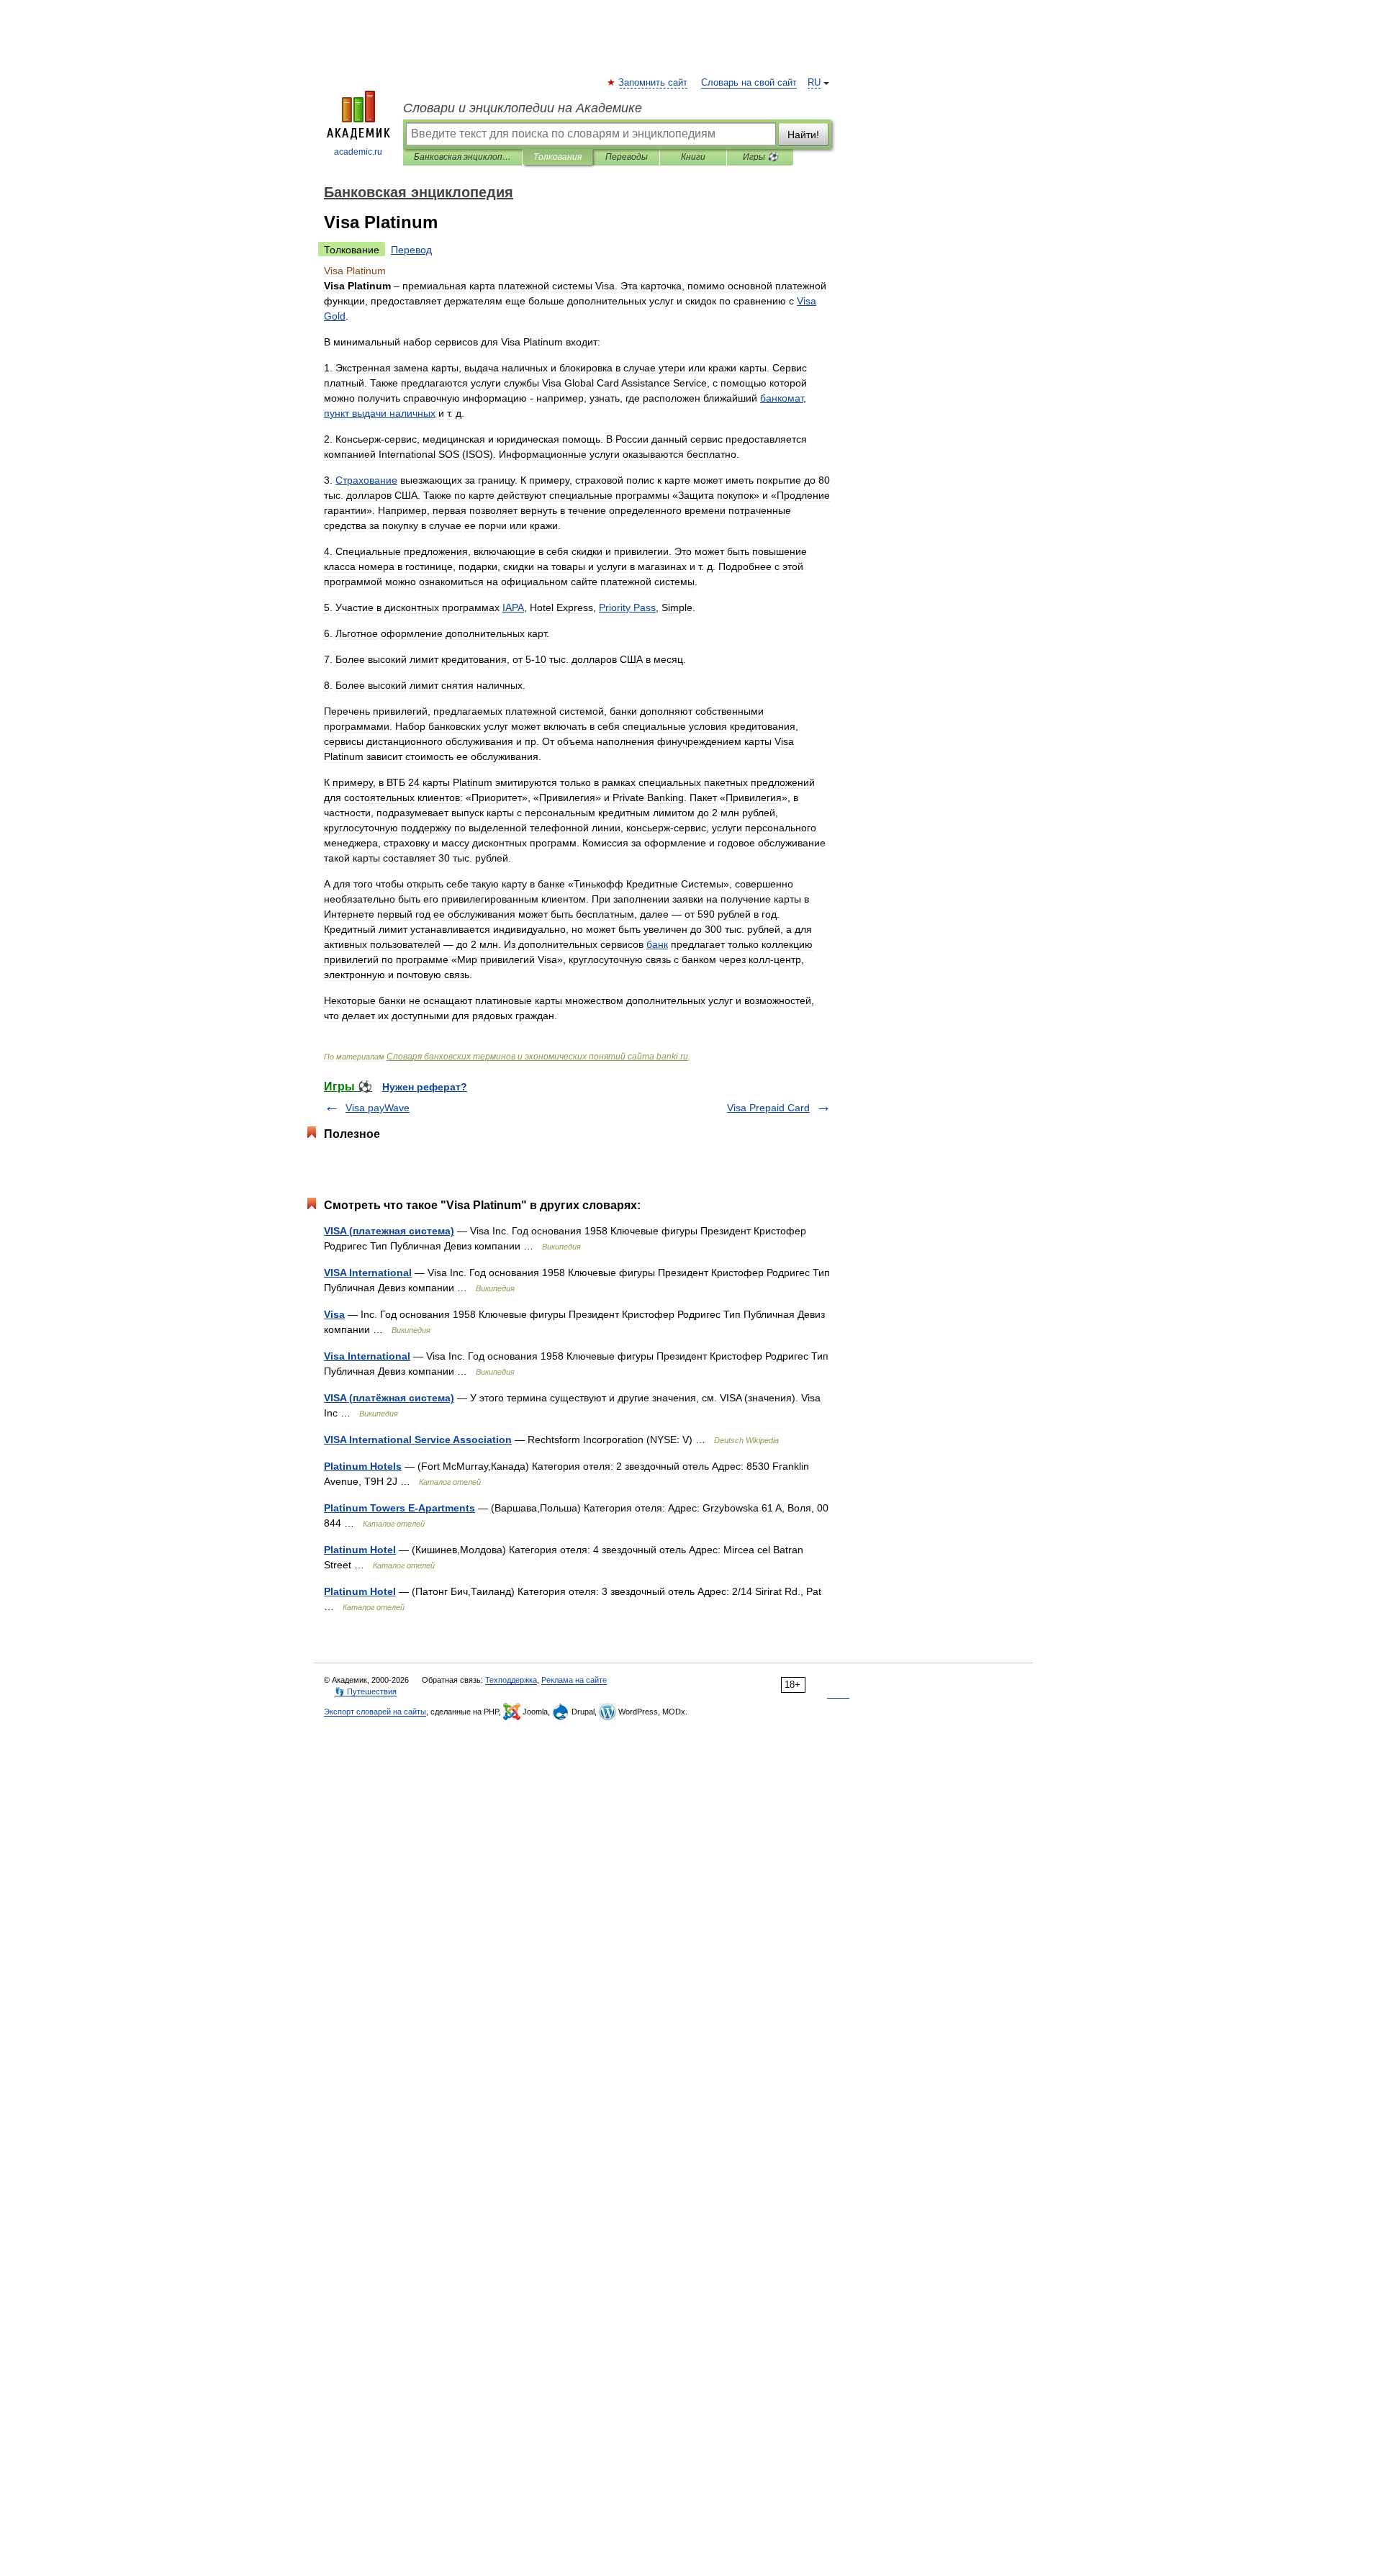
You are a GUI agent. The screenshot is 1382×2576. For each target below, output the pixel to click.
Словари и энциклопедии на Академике (523, 108)
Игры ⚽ (760, 157)
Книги (693, 157)
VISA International (368, 1273)
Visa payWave (378, 1108)
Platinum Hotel (360, 1550)
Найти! (803, 135)
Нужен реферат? (425, 1087)
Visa (334, 1314)
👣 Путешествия (366, 1691)
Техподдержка (511, 1680)
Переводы (627, 157)
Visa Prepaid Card (768, 1108)
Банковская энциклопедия (462, 157)
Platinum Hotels (363, 1466)
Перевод (411, 250)
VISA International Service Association (418, 1440)
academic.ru (358, 152)
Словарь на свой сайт (749, 83)
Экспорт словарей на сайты (375, 1712)
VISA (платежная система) (389, 1231)
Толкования (557, 157)
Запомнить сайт (654, 83)
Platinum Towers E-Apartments (399, 1508)
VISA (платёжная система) (389, 1398)
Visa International (367, 1356)
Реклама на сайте (574, 1680)
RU (814, 83)
